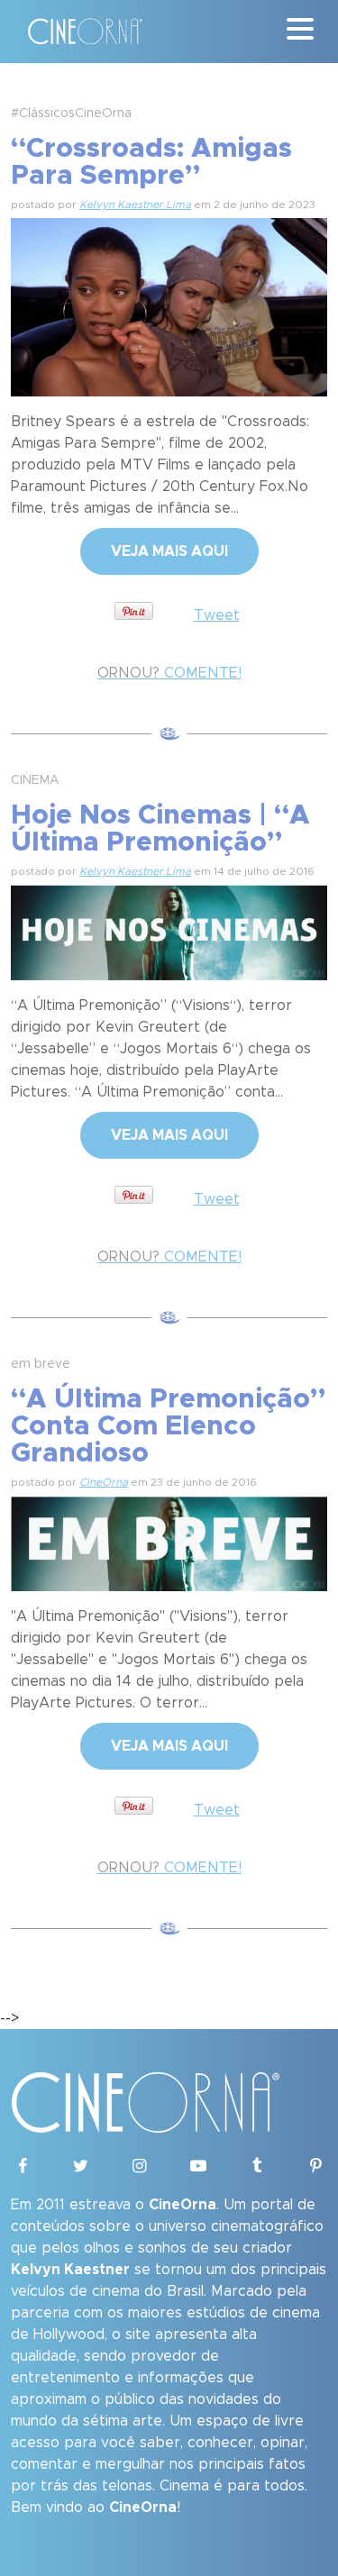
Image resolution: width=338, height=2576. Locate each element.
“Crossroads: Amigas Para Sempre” (151, 162)
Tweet (217, 615)
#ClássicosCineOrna (71, 114)
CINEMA (35, 780)
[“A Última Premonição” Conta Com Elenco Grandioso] (169, 1541)
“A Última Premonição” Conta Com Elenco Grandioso (168, 1426)
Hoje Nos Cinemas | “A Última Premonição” (160, 829)
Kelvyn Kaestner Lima (135, 205)
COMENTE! (169, 673)
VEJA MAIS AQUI (169, 551)
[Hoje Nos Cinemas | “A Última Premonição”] (169, 930)
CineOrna (104, 1482)
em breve (41, 1364)
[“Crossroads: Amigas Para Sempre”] (169, 305)
